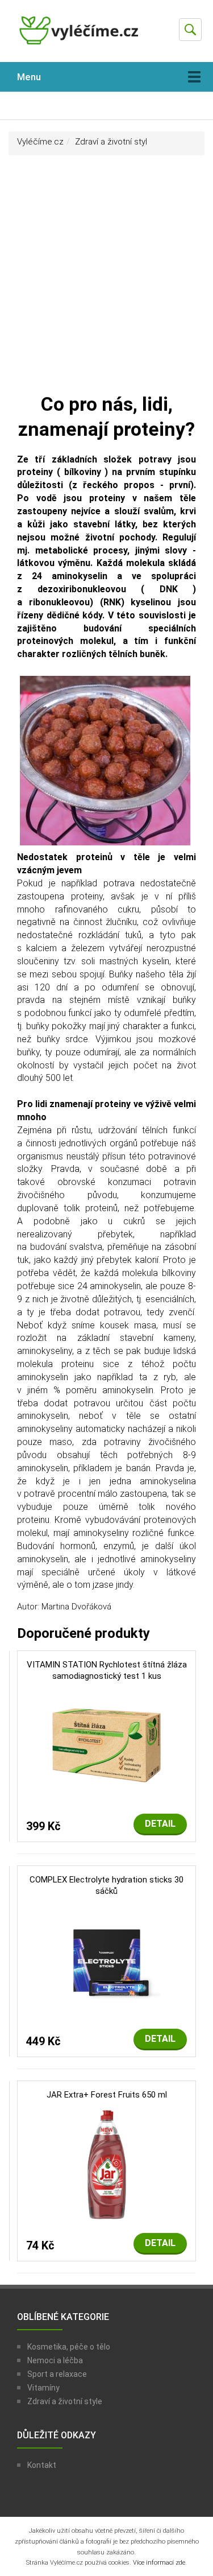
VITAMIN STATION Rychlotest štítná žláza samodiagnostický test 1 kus (107, 1670)
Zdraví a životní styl (111, 142)
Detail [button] (160, 1824)
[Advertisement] (106, 279)
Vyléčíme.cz (40, 142)
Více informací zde (159, 2563)
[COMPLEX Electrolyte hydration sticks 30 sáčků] (107, 1960)
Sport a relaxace (57, 2374)
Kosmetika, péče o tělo (69, 2347)
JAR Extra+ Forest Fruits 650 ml (107, 2095)
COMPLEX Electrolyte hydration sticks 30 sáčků (106, 1885)
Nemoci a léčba (55, 2360)
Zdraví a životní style (65, 2401)
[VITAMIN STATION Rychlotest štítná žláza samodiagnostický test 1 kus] (106, 1745)
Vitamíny (43, 2388)
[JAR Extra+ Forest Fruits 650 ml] (107, 2164)
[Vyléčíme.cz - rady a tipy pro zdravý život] (80, 35)
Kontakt (42, 2465)
